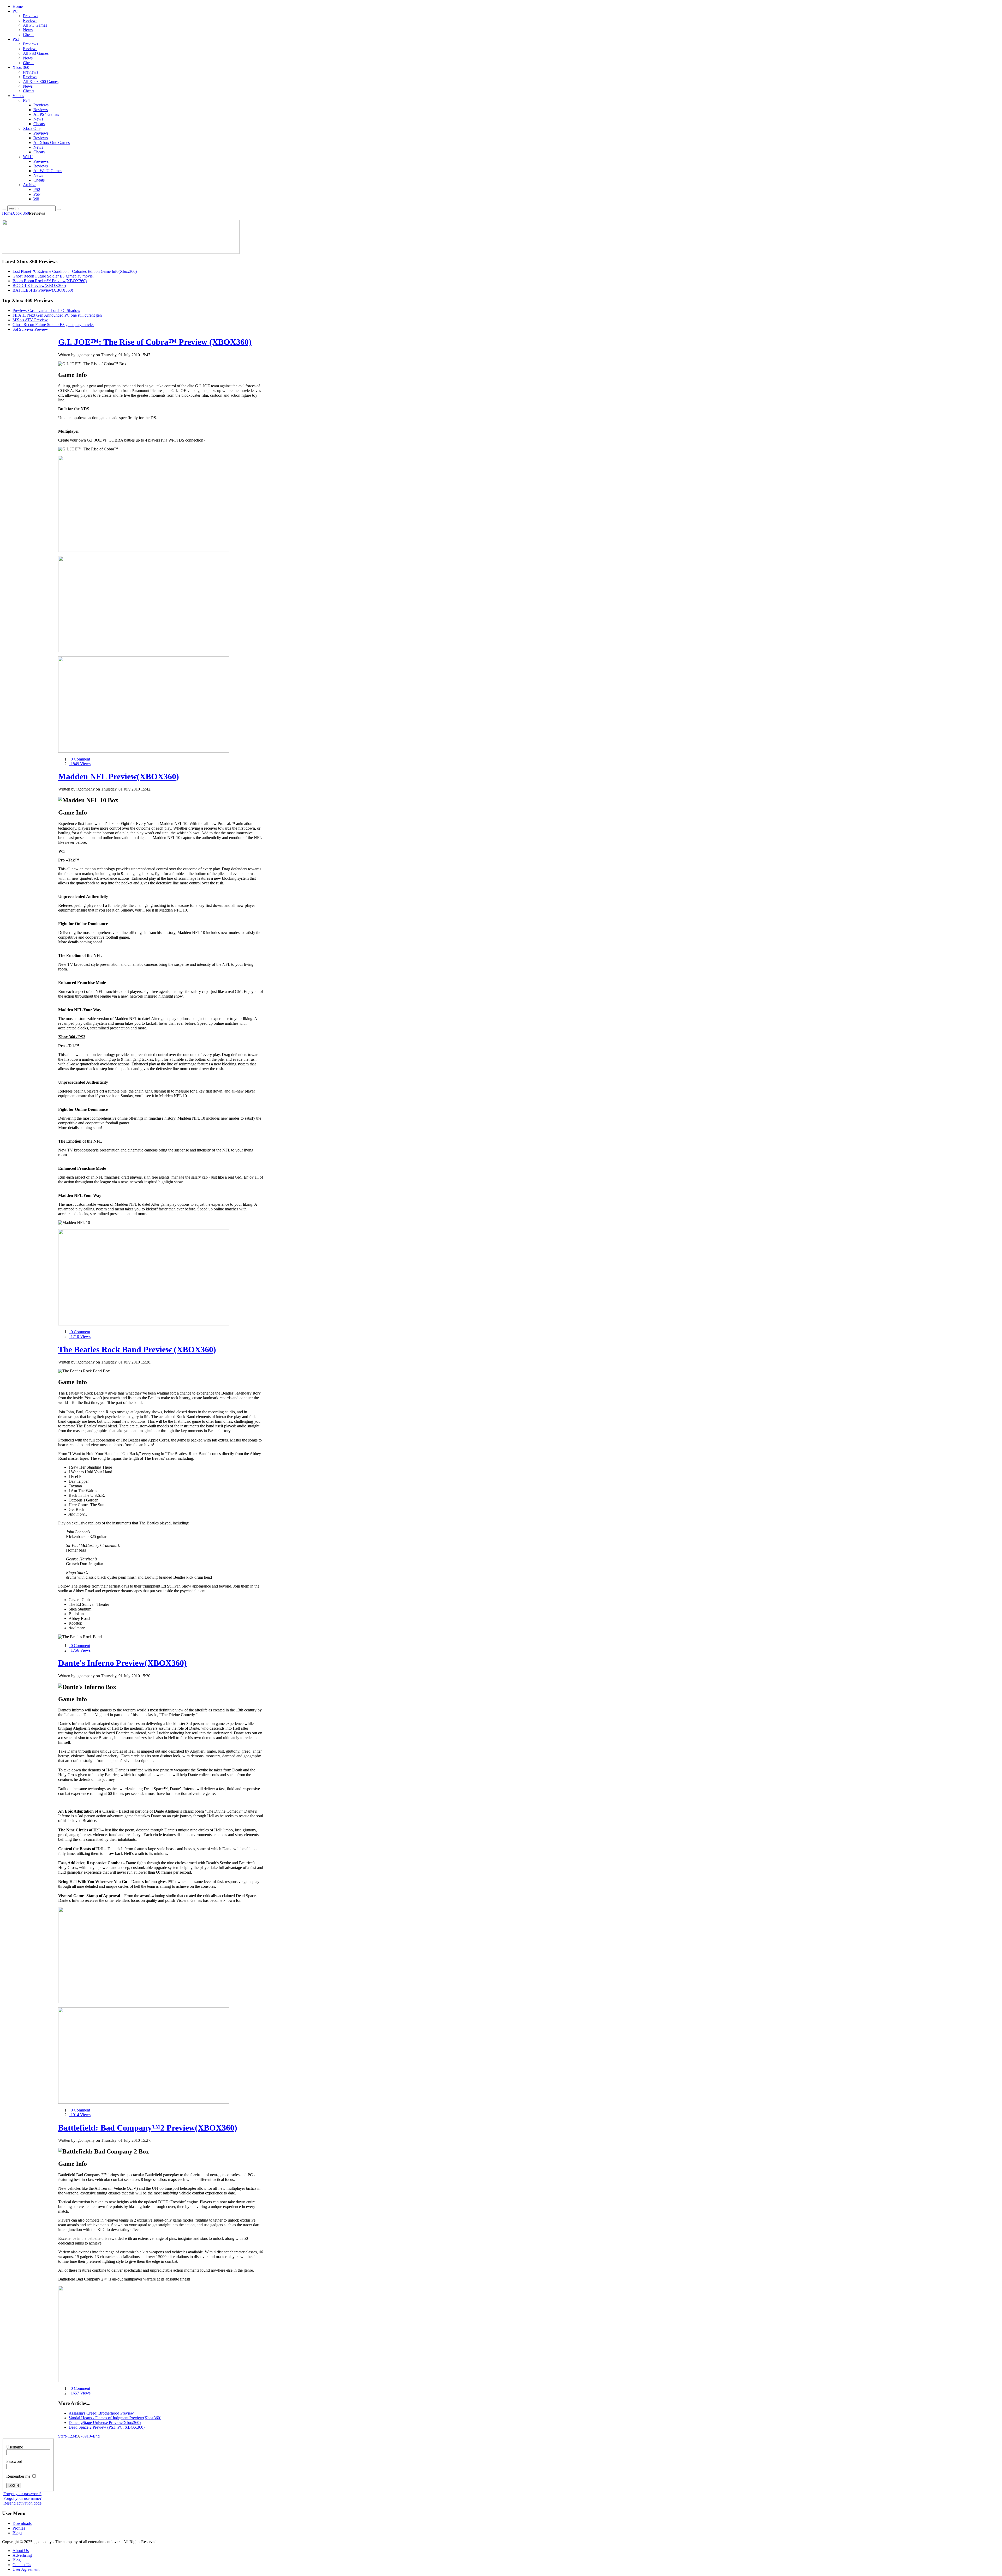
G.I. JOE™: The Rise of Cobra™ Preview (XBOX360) (155, 342)
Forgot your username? (22, 2498)
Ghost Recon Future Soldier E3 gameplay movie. (53, 276)
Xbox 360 (21, 213)
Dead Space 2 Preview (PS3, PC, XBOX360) (107, 2427)
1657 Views (80, 2393)
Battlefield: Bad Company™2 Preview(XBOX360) (148, 2128)
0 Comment (79, 759)
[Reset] (59, 209)
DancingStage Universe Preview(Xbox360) (105, 2423)
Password (14, 2461)
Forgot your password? (22, 2494)
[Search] (4, 209)
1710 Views (80, 1337)
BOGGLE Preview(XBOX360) (39, 285)
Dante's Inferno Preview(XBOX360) (123, 1663)
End (96, 2436)
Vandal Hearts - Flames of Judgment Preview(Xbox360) (115, 2418)
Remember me (19, 2476)
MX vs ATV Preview (30, 320)
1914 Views (80, 2115)
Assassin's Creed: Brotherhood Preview (101, 2413)
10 (89, 2436)
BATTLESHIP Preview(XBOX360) (43, 290)
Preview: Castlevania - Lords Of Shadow (46, 310)
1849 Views (80, 764)
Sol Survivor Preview (30, 329)
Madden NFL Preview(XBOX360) (119, 776)
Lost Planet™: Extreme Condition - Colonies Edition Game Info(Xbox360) (75, 271)
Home (7, 213)
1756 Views (80, 1650)
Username (15, 2447)
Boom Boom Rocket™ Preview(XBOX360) (50, 281)
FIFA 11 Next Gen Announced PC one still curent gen (57, 315)
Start (62, 2436)
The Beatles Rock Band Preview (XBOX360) (137, 1349)
